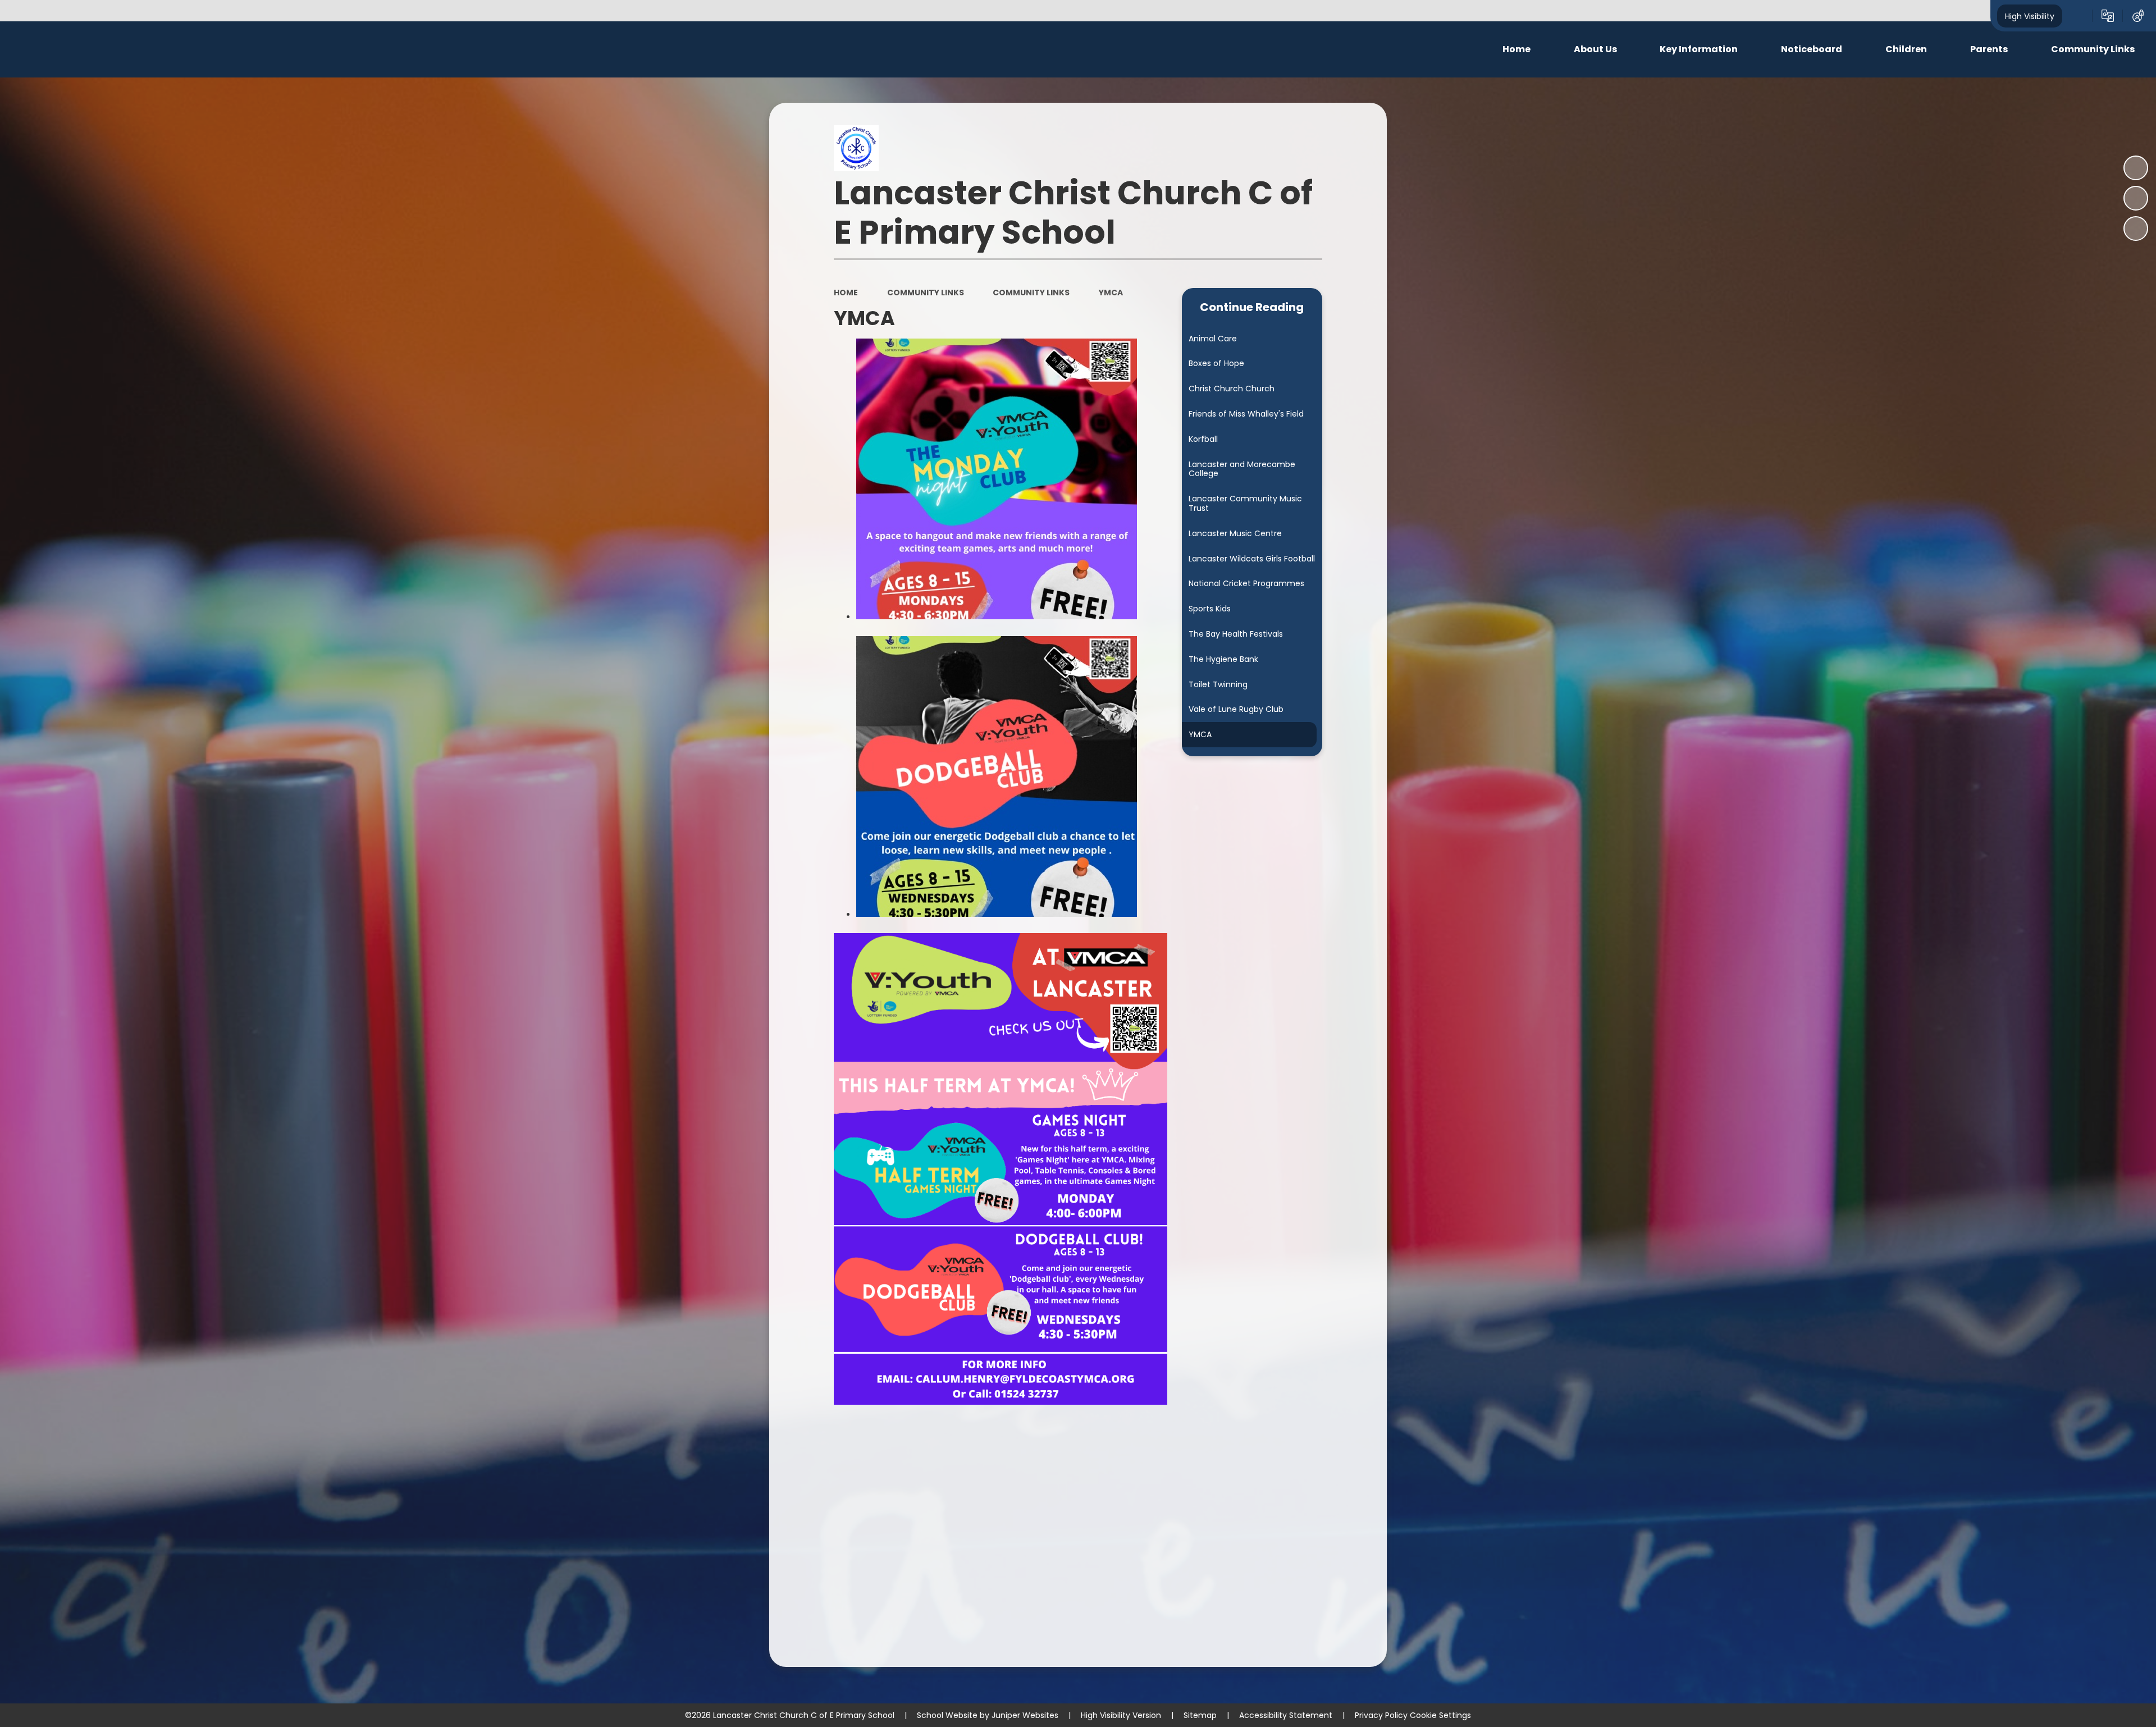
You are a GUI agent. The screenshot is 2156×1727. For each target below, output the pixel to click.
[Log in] (2138, 16)
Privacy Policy (1381, 1715)
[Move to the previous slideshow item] (2136, 198)
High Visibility (2030, 16)
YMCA (1111, 293)
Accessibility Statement (1286, 1715)
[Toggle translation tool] (2108, 16)
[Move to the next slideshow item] (2136, 229)
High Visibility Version (1121, 1715)
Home (846, 293)
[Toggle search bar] (2077, 16)
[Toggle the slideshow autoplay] (2136, 168)
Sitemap (1200, 1715)
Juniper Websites (1025, 1715)
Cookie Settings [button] (1440, 1715)
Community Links (926, 293)
